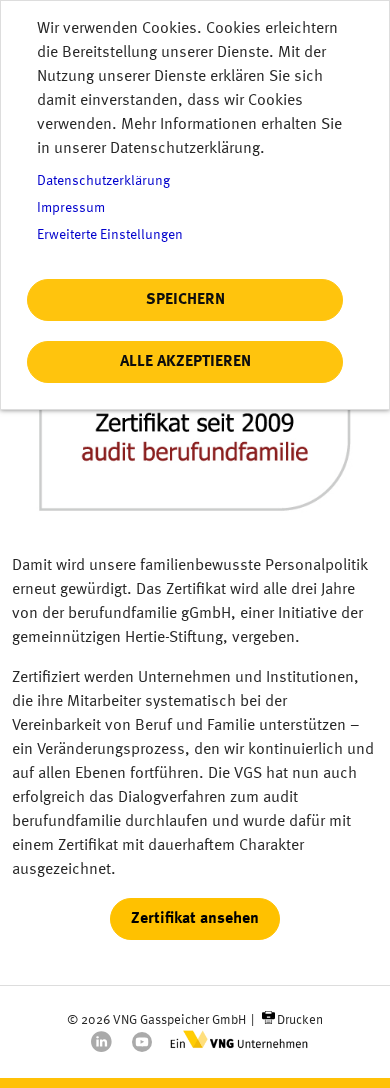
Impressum (71, 208)
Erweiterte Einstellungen (110, 235)
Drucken (300, 1020)
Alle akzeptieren (185, 362)
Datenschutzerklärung (103, 181)
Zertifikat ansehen (195, 919)
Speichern (185, 300)
